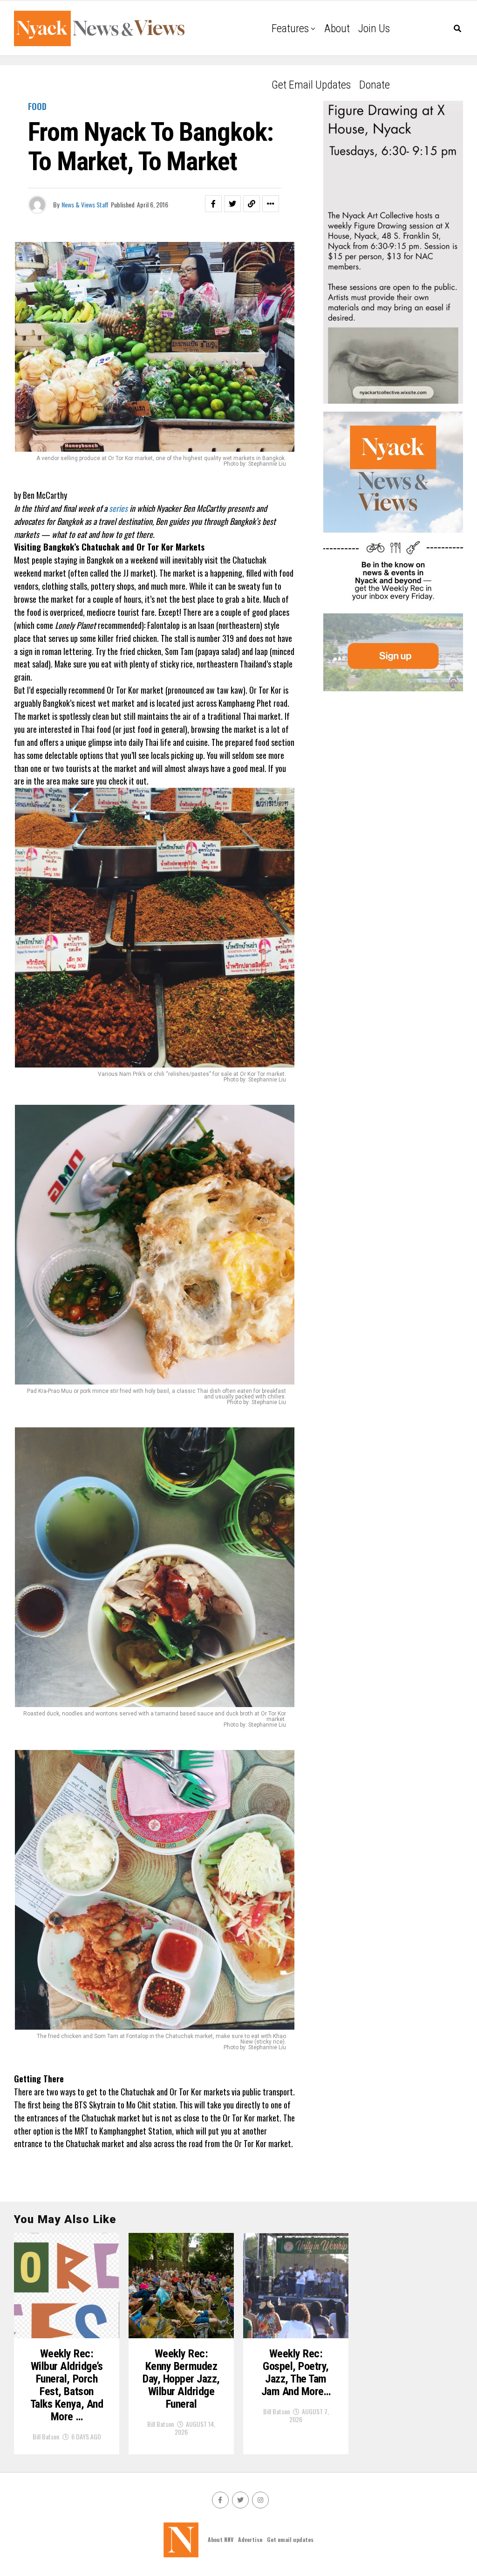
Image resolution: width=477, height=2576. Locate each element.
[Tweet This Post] (232, 204)
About (337, 28)
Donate (375, 85)
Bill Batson (46, 2436)
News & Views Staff (85, 204)
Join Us (374, 28)
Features (290, 28)
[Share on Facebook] (213, 204)
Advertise (250, 2539)
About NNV (221, 2539)
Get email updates (311, 85)
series (119, 508)
